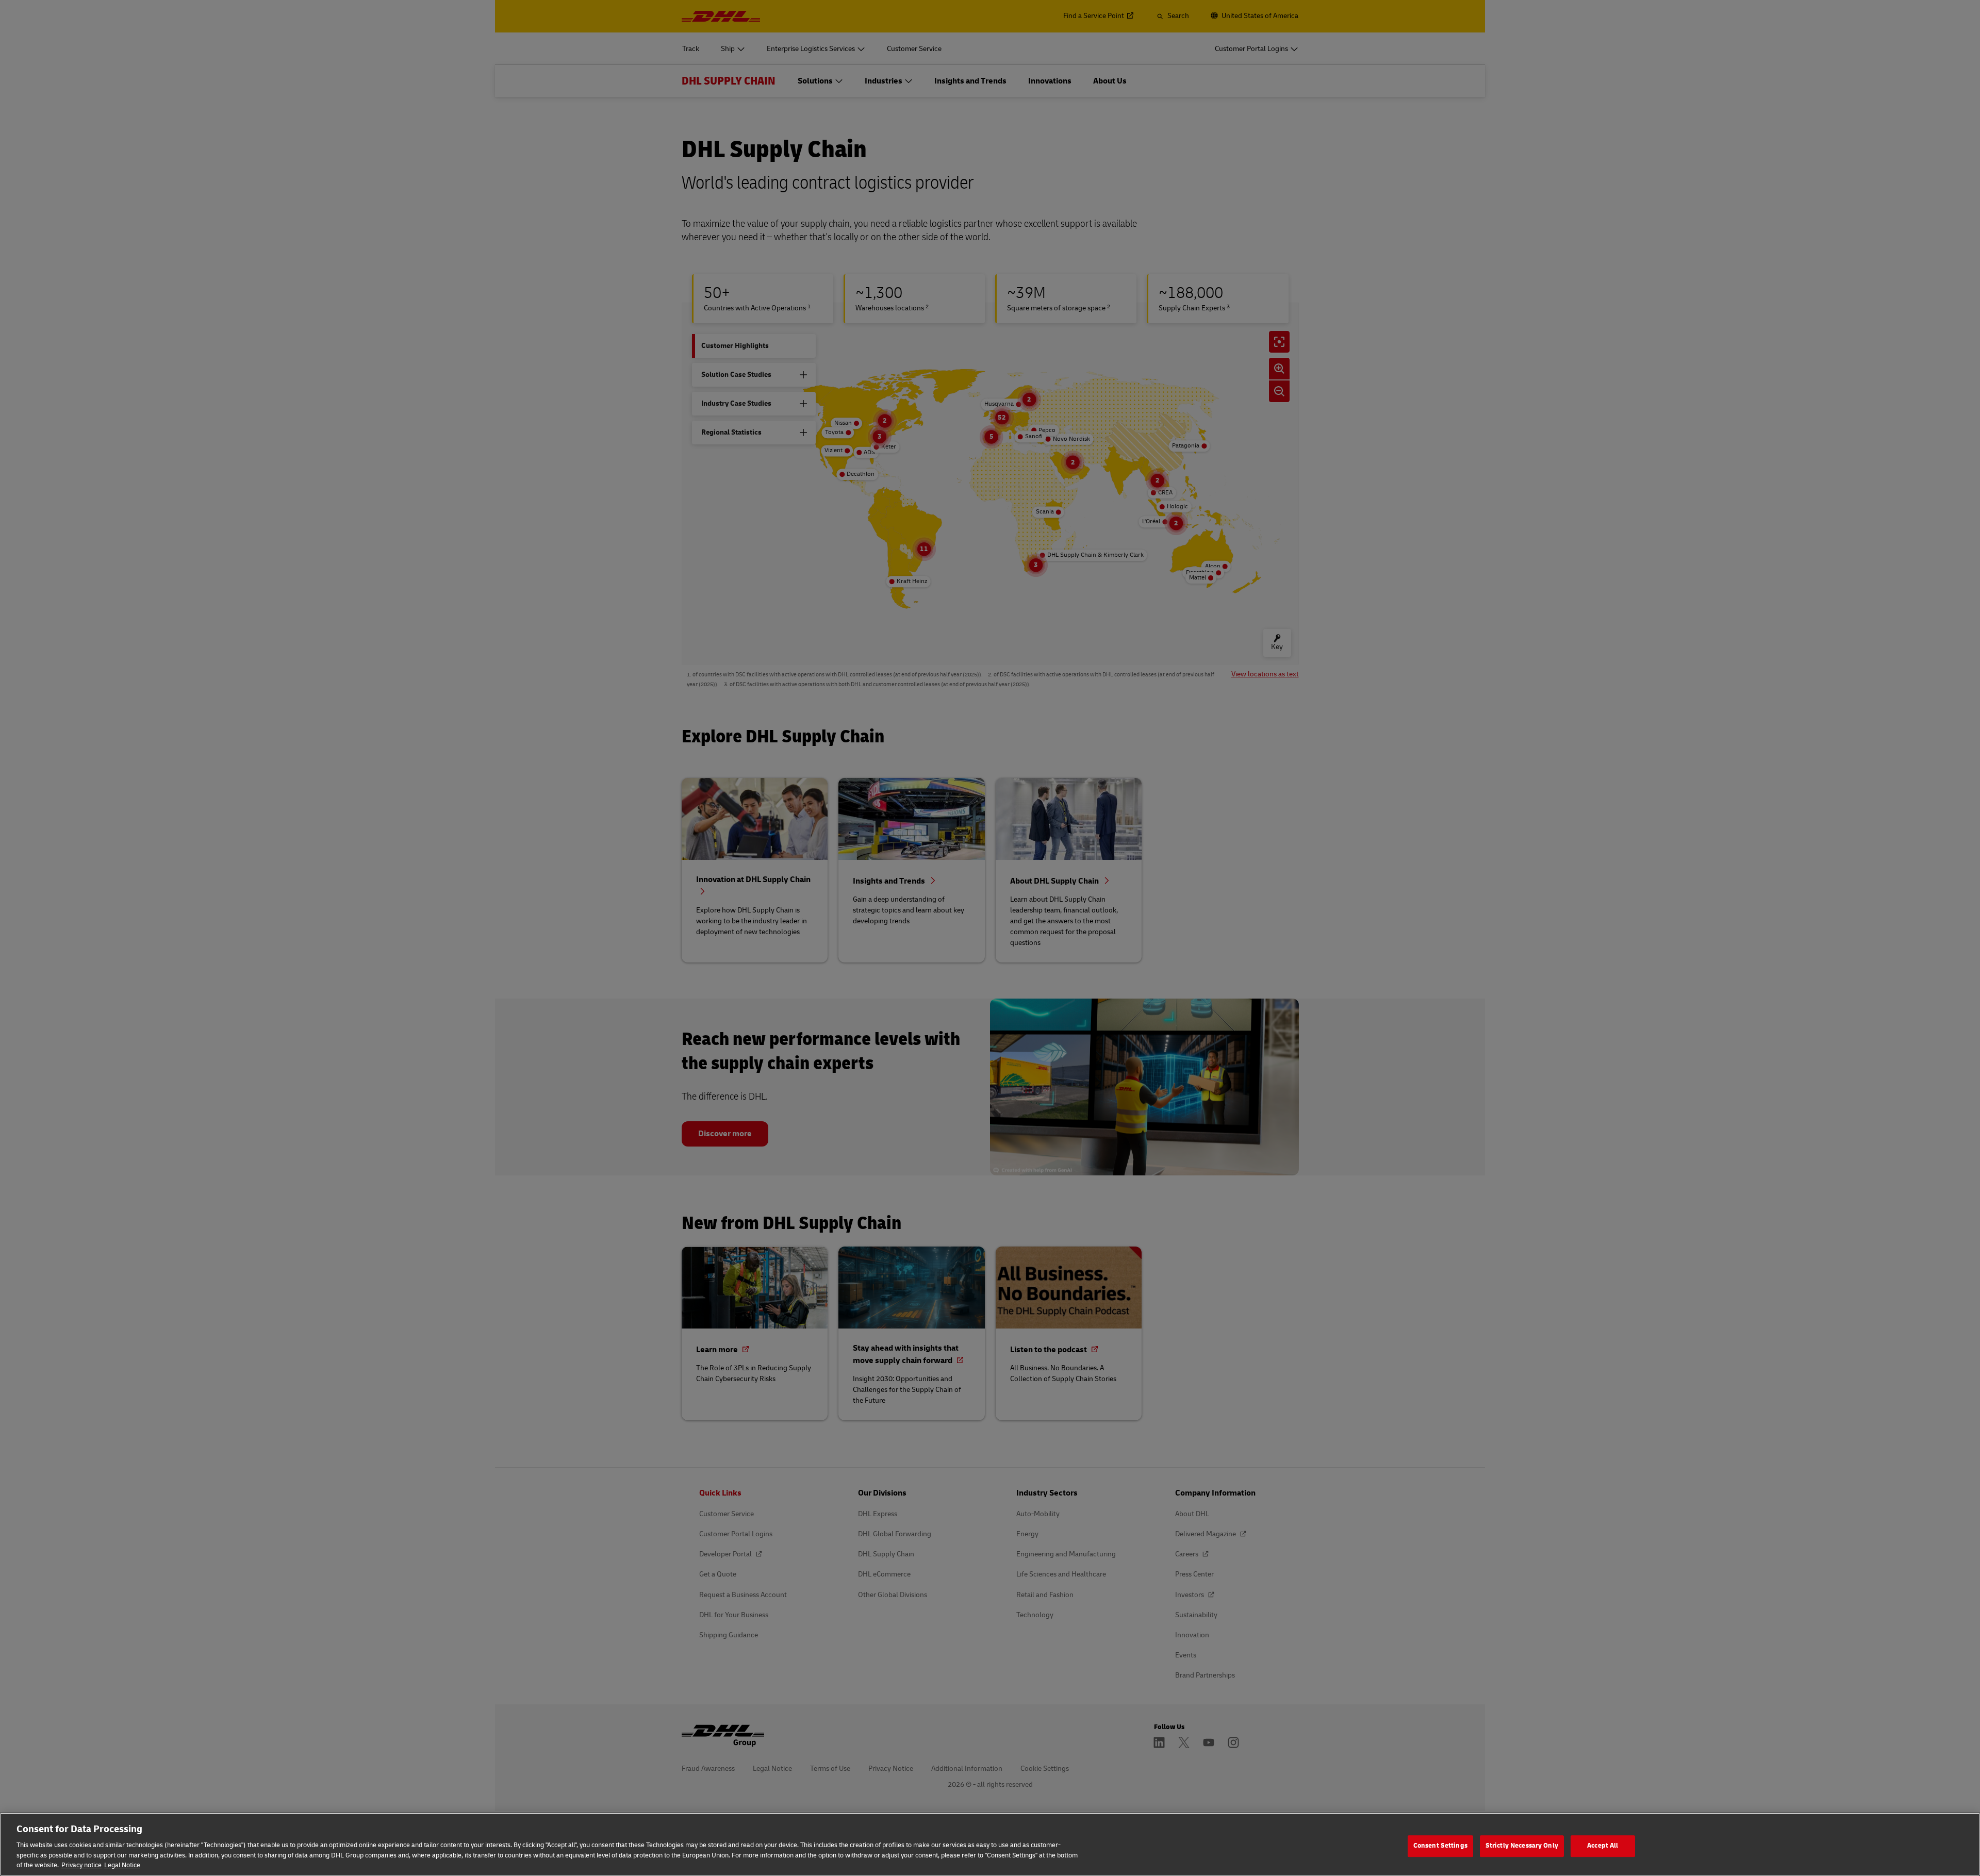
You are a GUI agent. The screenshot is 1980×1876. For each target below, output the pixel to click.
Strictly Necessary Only (1522, 1846)
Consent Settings (1440, 1846)
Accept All (1603, 1846)
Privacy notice (81, 1865)
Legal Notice (122, 1865)
